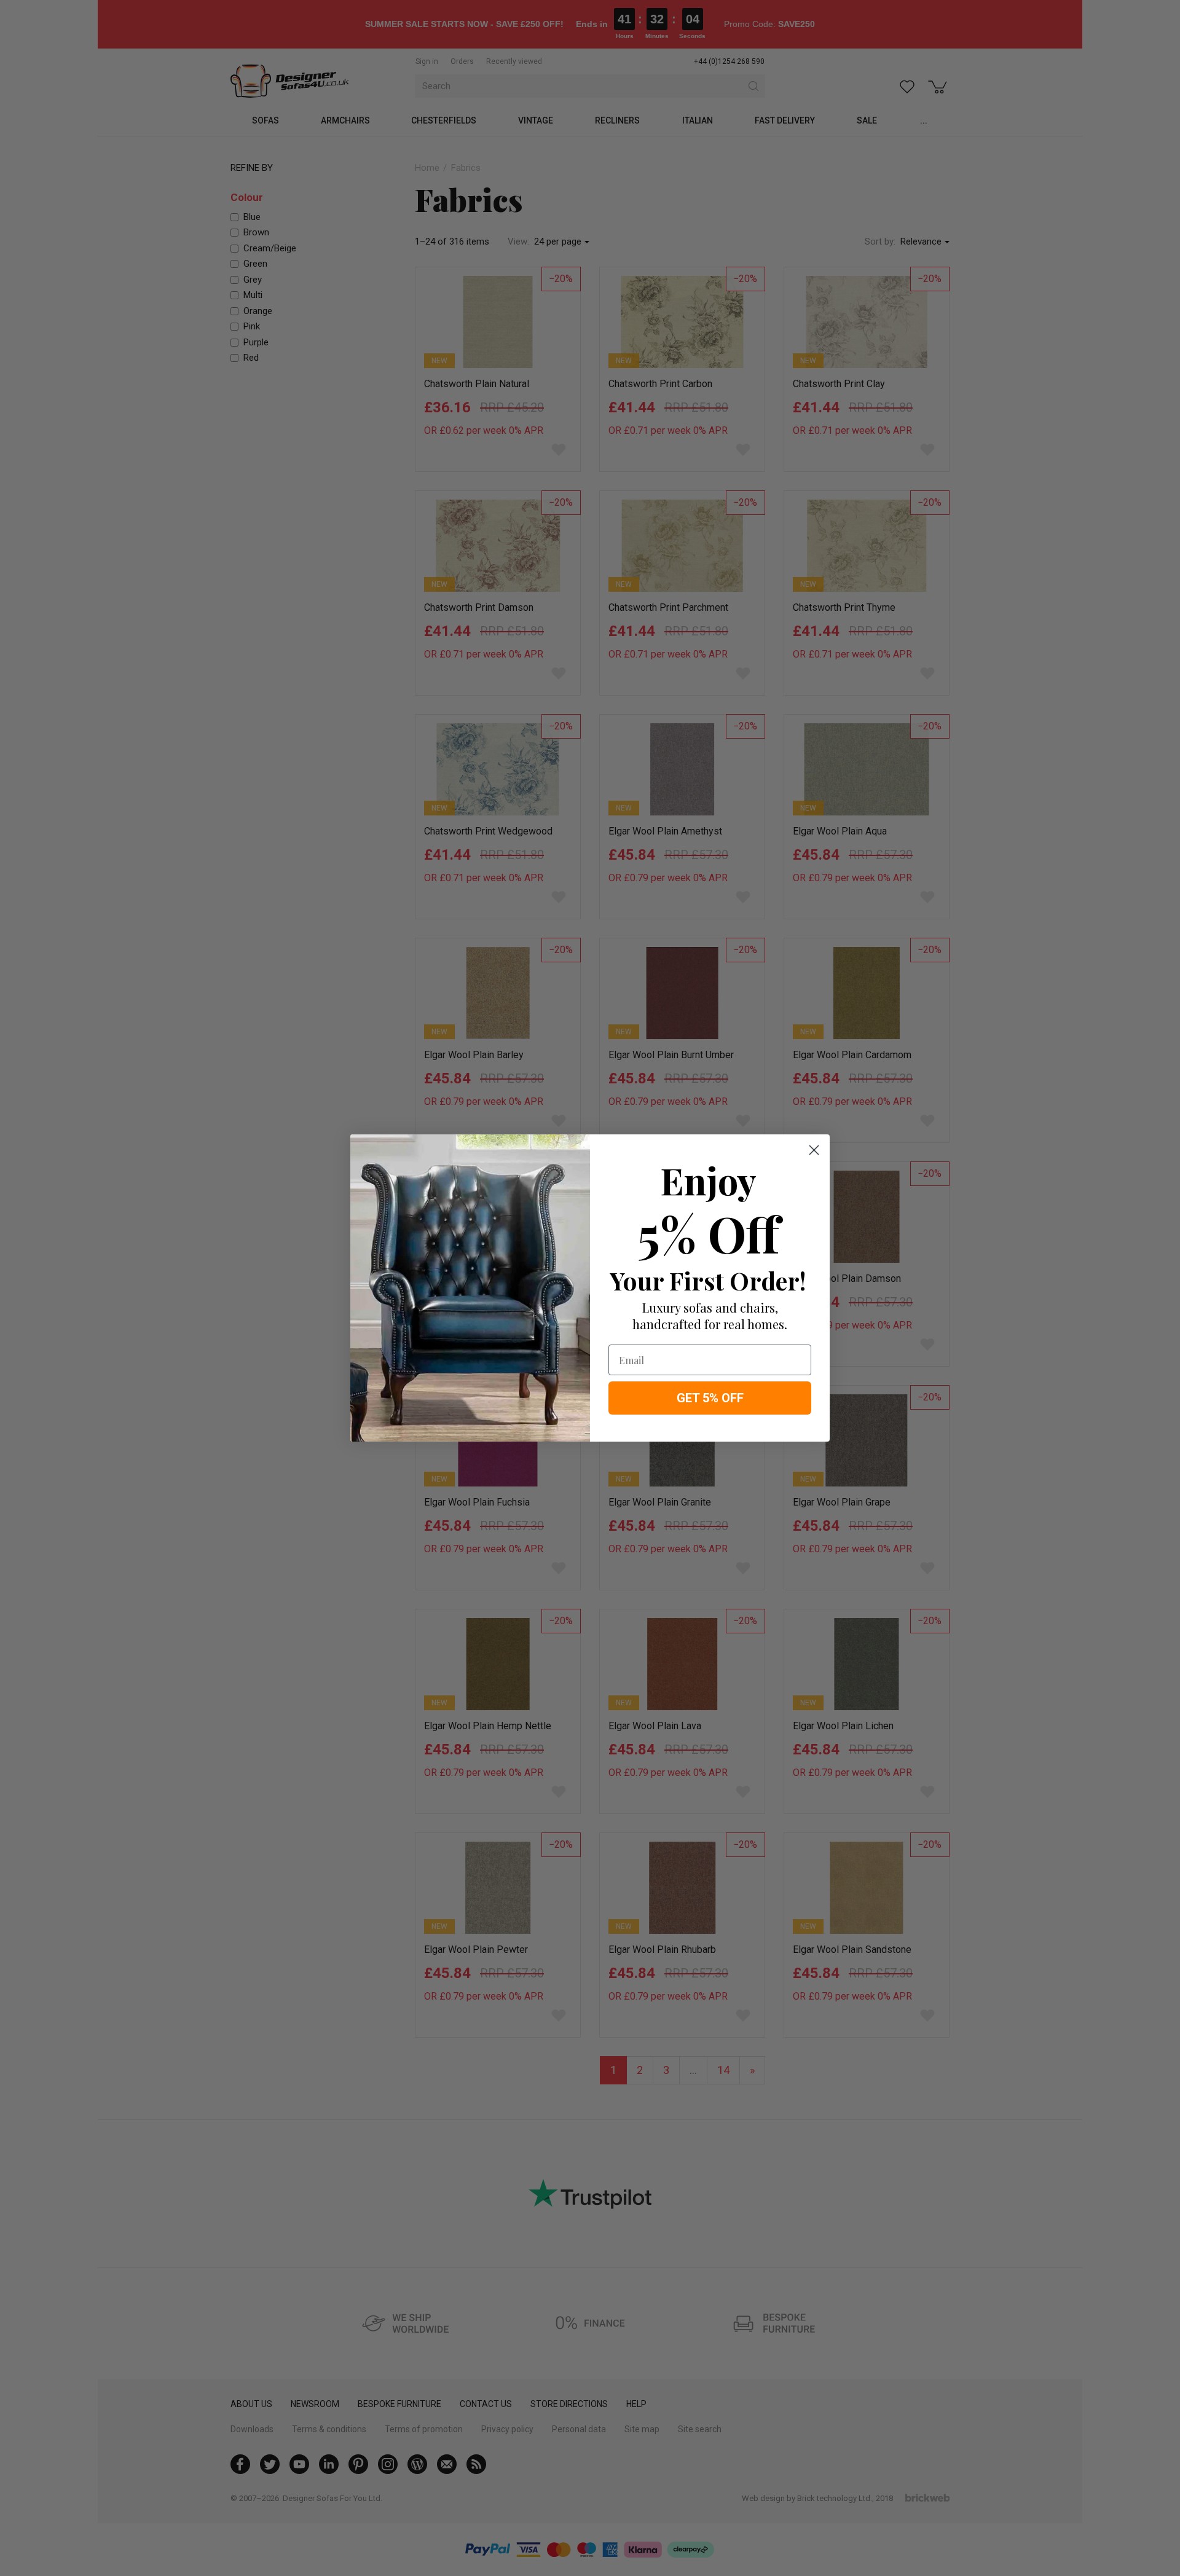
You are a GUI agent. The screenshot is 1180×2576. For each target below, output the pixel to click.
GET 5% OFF (710, 1398)
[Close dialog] (814, 1150)
